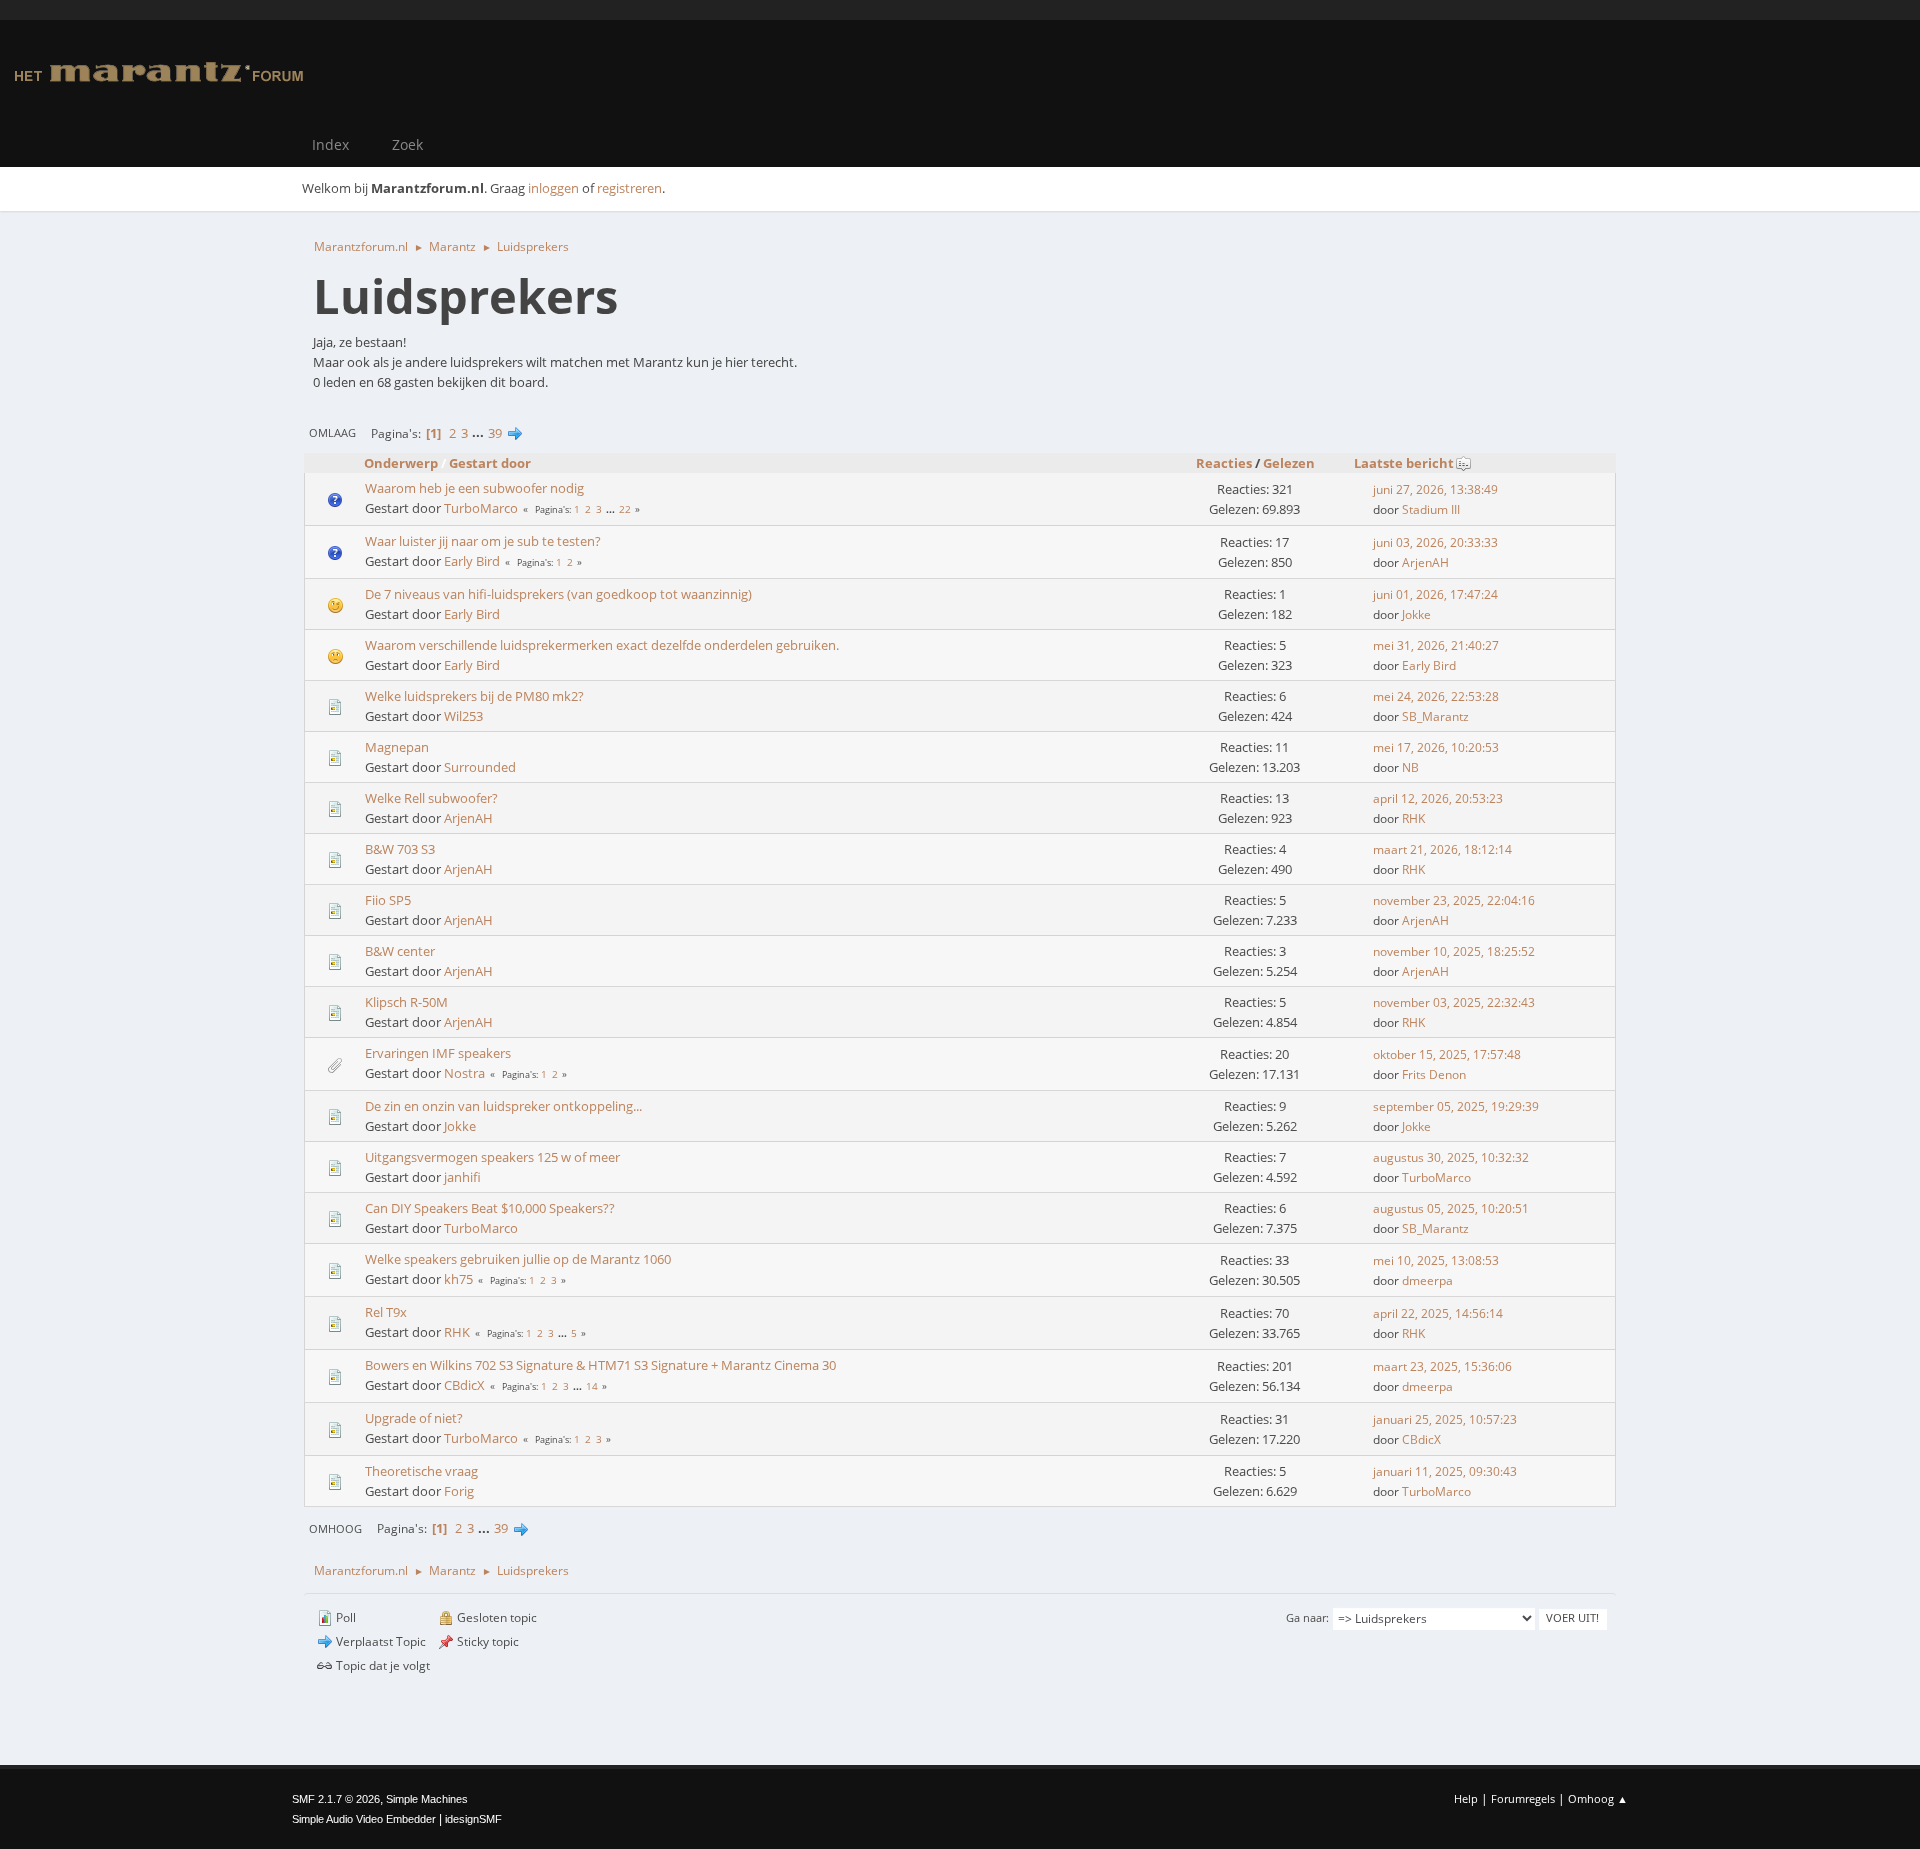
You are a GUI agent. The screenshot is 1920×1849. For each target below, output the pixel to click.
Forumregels (1523, 1798)
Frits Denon (1434, 1074)
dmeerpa (1427, 1280)
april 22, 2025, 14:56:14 (1438, 1313)
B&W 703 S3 (400, 849)
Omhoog (335, 1528)
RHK (1413, 818)
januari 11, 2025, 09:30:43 (1445, 1471)
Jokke (1416, 614)
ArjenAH (1425, 562)
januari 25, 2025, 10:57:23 (1445, 1419)
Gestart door (490, 463)
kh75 (458, 1279)
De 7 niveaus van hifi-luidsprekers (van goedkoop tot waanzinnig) (558, 594)
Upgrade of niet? (414, 1418)
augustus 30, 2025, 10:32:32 (1451, 1157)
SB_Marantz (1435, 716)
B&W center (400, 951)
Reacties (1224, 463)
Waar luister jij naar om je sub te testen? (483, 541)
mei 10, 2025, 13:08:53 (1436, 1260)
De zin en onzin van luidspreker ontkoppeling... (503, 1106)
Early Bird (472, 561)
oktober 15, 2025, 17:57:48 (1447, 1054)
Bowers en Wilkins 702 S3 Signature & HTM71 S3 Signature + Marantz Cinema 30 (600, 1365)
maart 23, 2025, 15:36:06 (1442, 1366)
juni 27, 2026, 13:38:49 (1435, 489)
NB (1410, 767)
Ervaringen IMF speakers (438, 1053)
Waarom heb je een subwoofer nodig (474, 488)
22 (625, 509)
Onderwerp (401, 463)
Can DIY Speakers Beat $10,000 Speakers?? (490, 1208)
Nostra (464, 1073)
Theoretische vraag (421, 1471)
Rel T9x (386, 1312)
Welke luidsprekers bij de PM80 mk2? (474, 696)
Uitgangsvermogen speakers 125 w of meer (492, 1157)
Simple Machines (427, 1799)
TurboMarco (481, 508)
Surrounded (480, 767)
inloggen (553, 188)
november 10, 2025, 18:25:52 (1454, 951)
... (479, 433)
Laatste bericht (1404, 463)
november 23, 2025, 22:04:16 (1454, 900)
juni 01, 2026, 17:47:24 (1435, 594)
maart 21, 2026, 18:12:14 (1442, 849)
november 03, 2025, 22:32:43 (1454, 1002)
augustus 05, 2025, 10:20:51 (1451, 1208)
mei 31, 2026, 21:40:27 (1436, 645)
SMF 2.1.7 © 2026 (336, 1799)
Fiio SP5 (388, 900)
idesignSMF (473, 1819)
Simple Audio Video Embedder (364, 1819)
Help (1466, 1798)
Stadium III (1431, 509)
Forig (459, 1491)
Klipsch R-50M (406, 1002)
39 (495, 433)
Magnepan (397, 747)
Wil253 (463, 716)
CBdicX (464, 1385)
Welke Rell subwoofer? (431, 798)
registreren (629, 188)
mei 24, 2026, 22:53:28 (1436, 696)
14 (592, 1386)
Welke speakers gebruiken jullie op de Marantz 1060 (518, 1259)
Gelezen (1289, 463)
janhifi (462, 1177)
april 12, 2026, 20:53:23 (1438, 798)
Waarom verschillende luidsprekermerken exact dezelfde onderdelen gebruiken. (602, 645)
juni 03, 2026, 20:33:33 (1435, 542)
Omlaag (332, 432)
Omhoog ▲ (1598, 1798)
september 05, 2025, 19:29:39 (1456, 1106)
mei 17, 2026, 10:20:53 (1436, 747)
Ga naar (1306, 1617)
